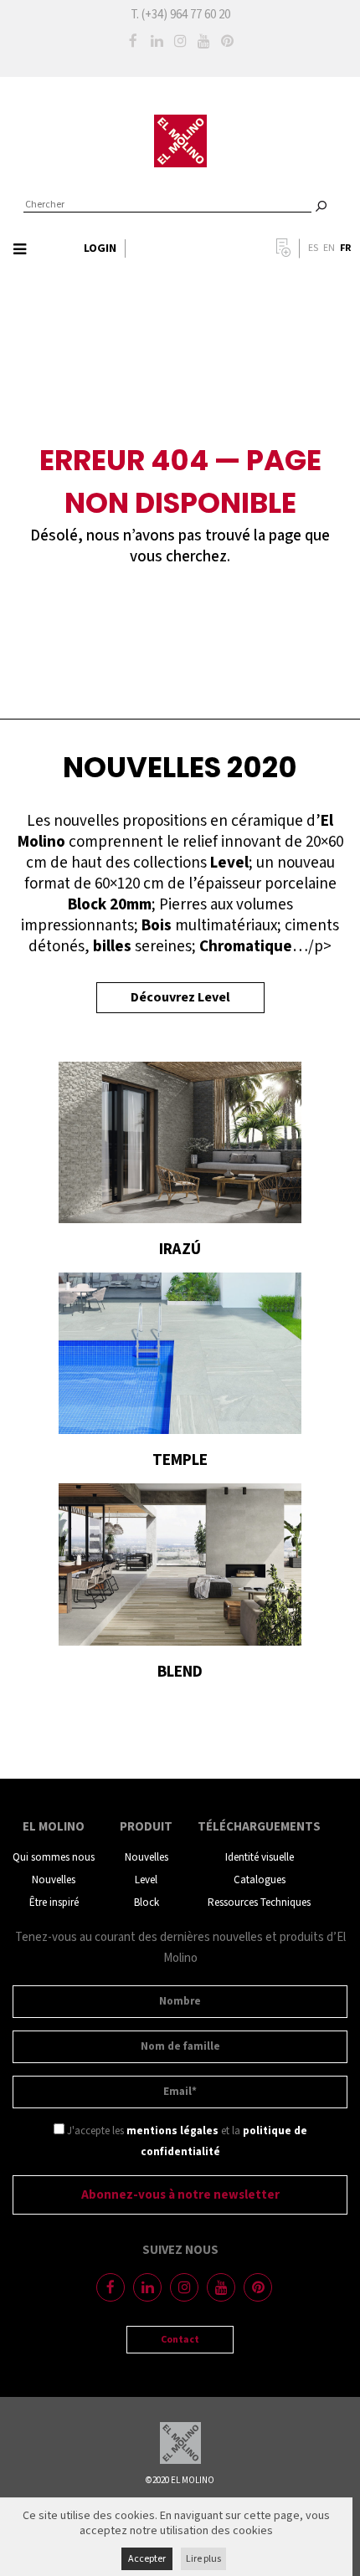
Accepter (147, 2559)
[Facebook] (133, 41)
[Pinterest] (227, 41)
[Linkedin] (157, 41)
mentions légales (172, 2131)
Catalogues (260, 1880)
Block (147, 1903)
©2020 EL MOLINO (180, 2481)
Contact (180, 2340)
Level (146, 1880)
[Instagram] (180, 41)
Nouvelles (54, 1880)
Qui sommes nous (54, 1858)
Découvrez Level (180, 998)
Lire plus (203, 2559)
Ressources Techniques (259, 1903)
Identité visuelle (260, 1858)
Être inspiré (54, 1903)
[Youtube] (203, 41)
